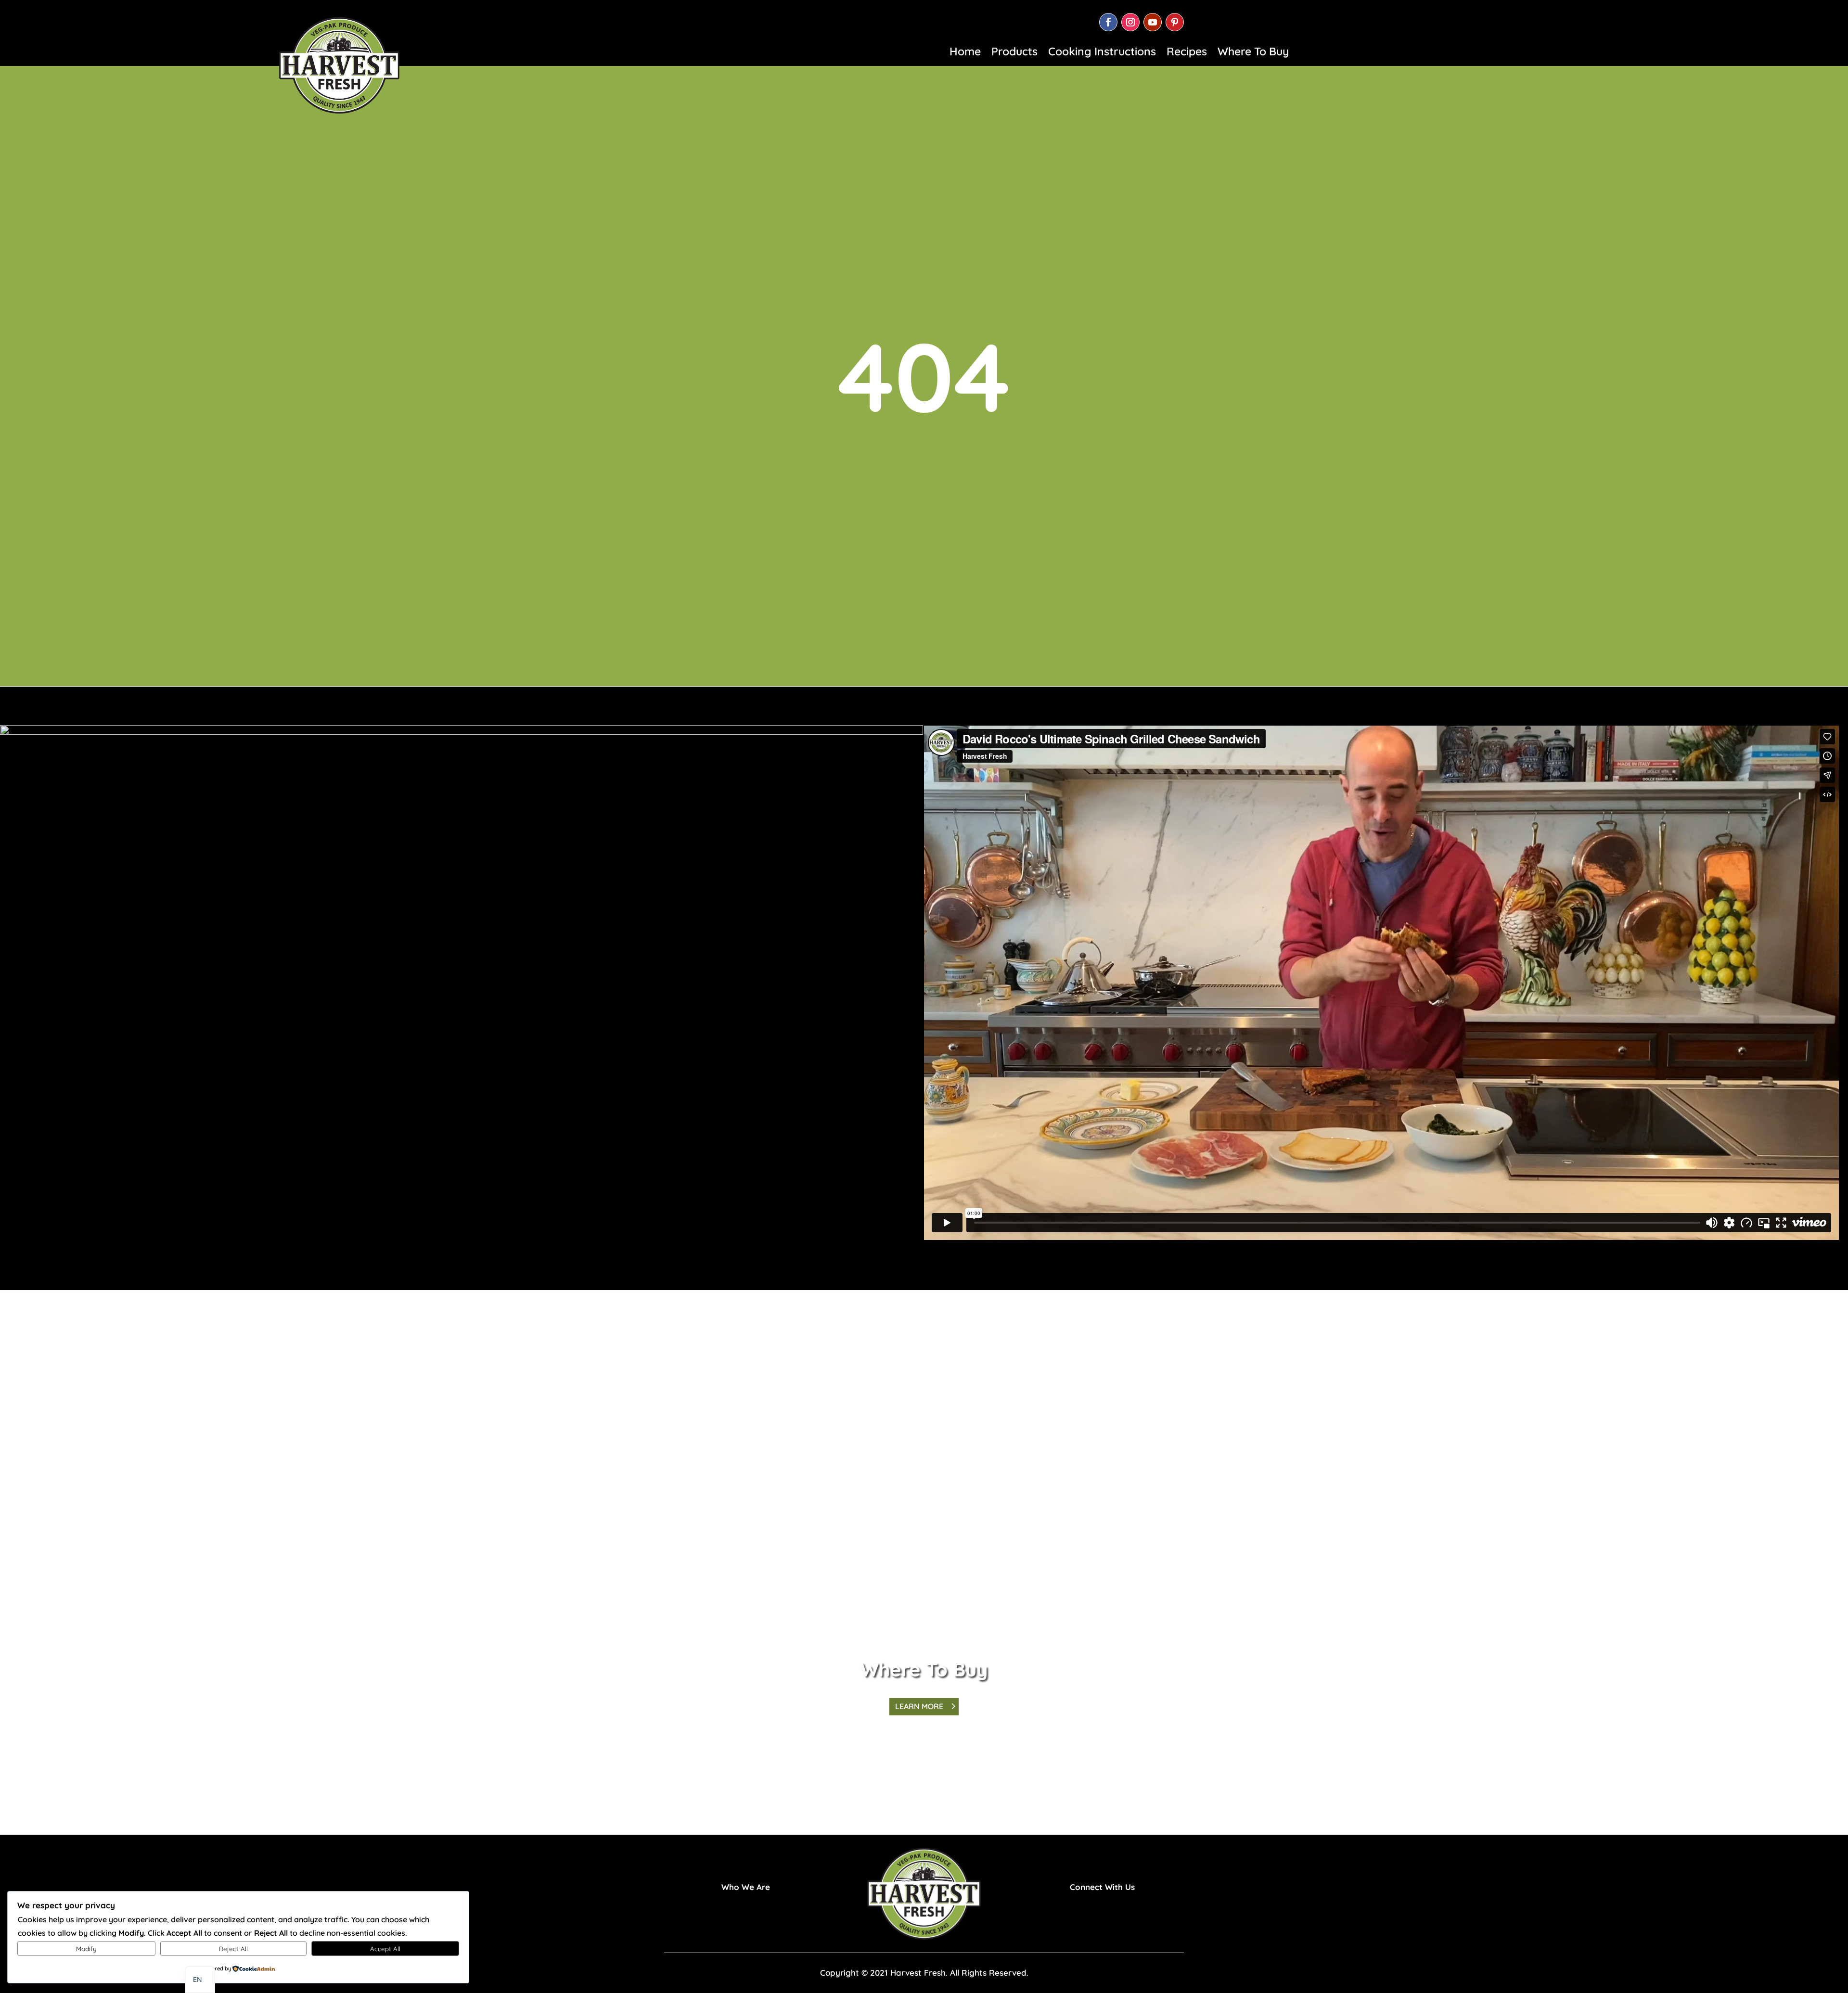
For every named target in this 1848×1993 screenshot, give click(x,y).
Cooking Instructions (1102, 53)
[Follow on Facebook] (1108, 22)
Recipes (1187, 53)
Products (1014, 53)
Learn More (919, 1706)
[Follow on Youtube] (1153, 22)
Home (965, 53)
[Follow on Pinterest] (1175, 22)
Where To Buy (1253, 53)
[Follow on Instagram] (1130, 22)
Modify (86, 1949)
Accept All (385, 1949)
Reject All (233, 1949)
